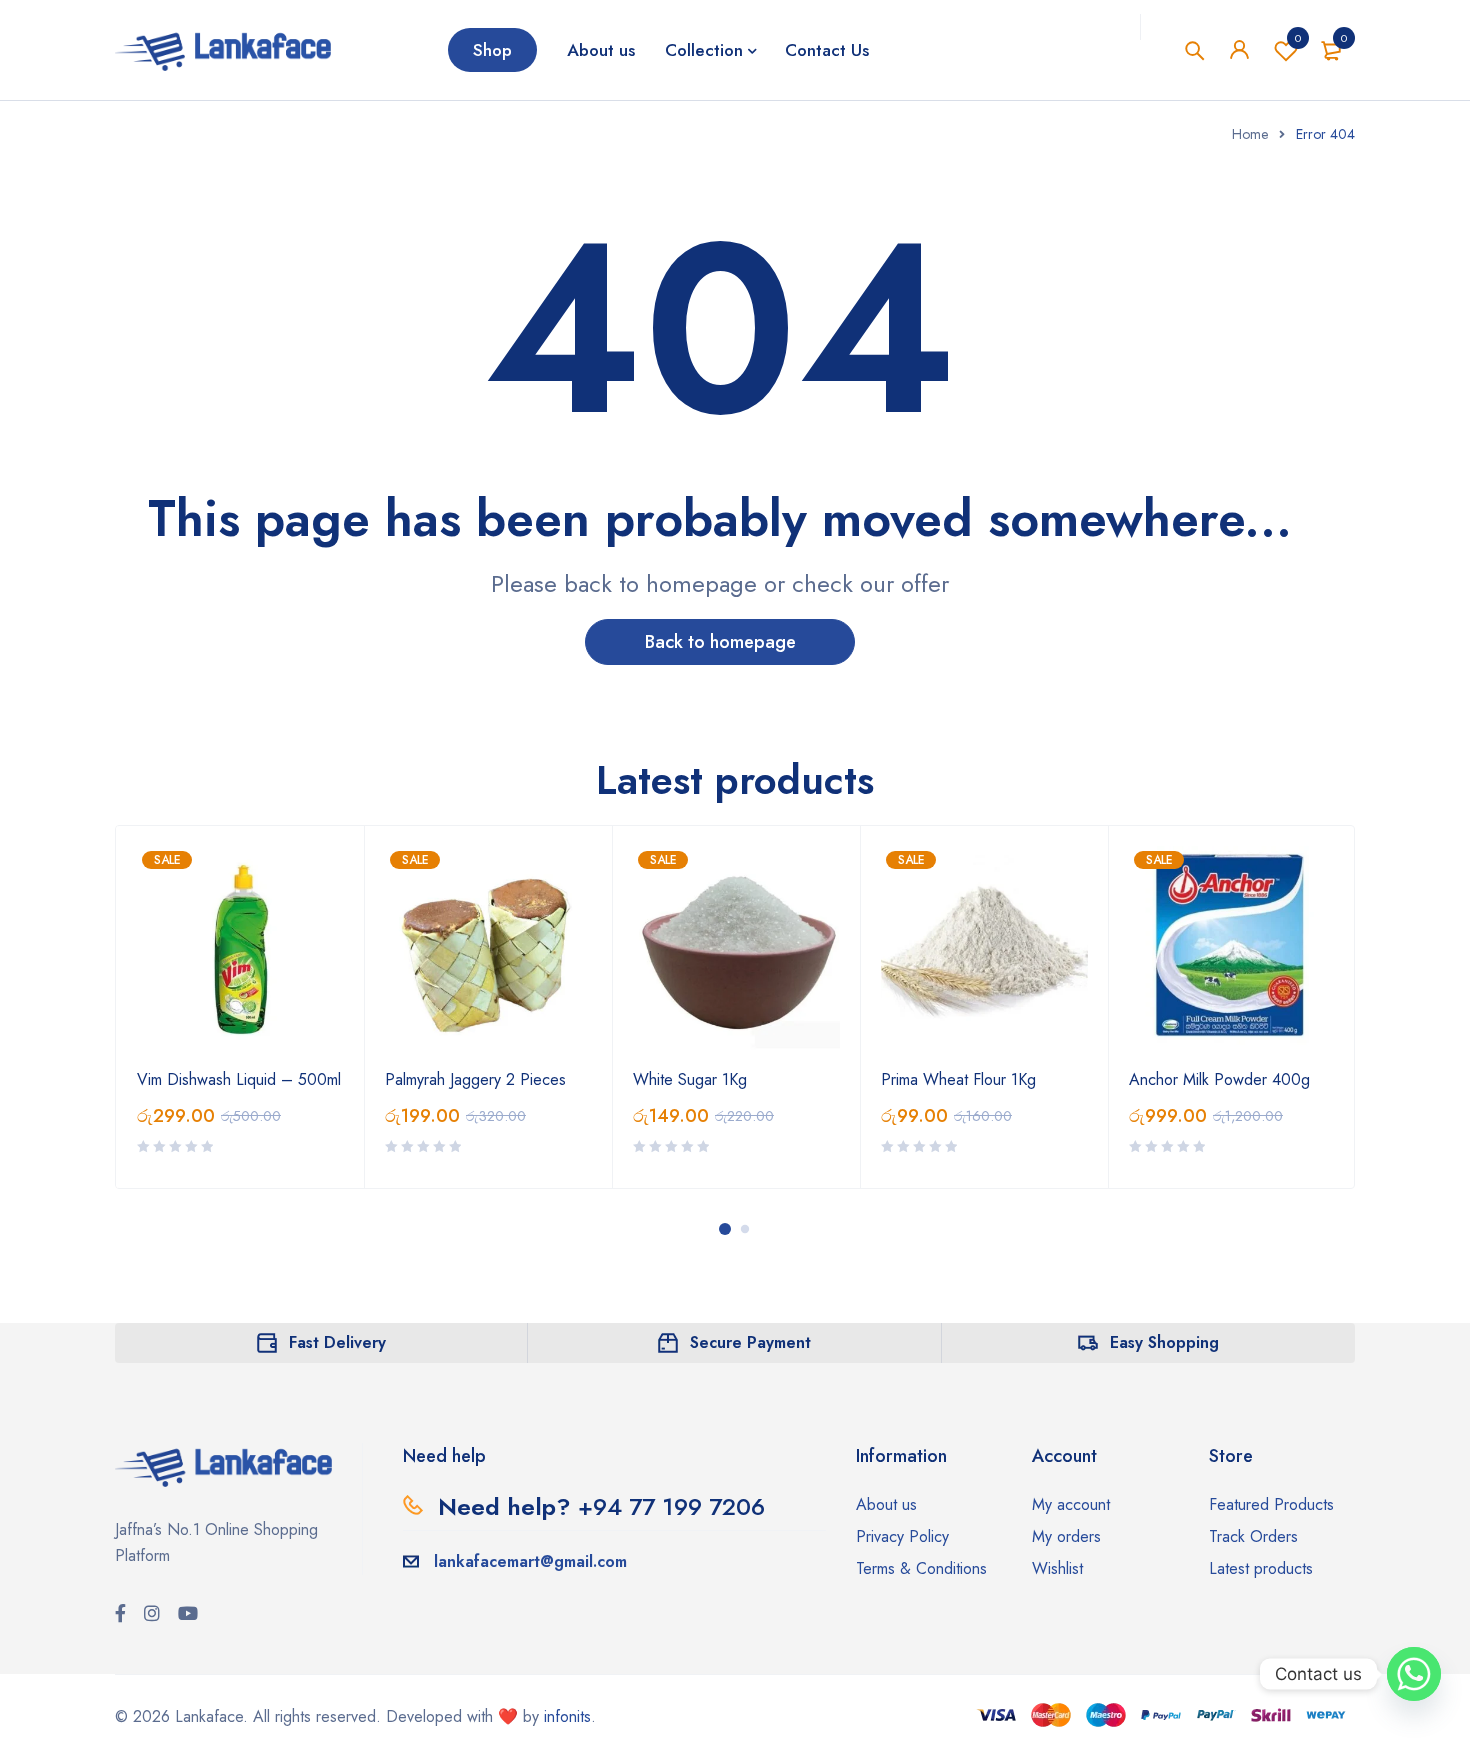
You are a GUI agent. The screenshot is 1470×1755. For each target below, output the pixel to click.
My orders (1066, 1536)
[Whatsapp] (1414, 1674)
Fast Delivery (337, 1342)
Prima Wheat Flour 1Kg (958, 1079)
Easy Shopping (1164, 1342)
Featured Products (1271, 1504)
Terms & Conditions (921, 1568)
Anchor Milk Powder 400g (1219, 1079)
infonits (567, 1716)
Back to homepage (720, 642)
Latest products (1261, 1568)
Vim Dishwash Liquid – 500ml (239, 1079)
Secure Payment (750, 1342)
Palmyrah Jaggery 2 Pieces (475, 1079)
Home (1250, 134)
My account (1071, 1504)
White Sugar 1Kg (690, 1079)
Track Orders (1253, 1536)
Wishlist (1298, 38)
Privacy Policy (902, 1536)
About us (886, 1504)
